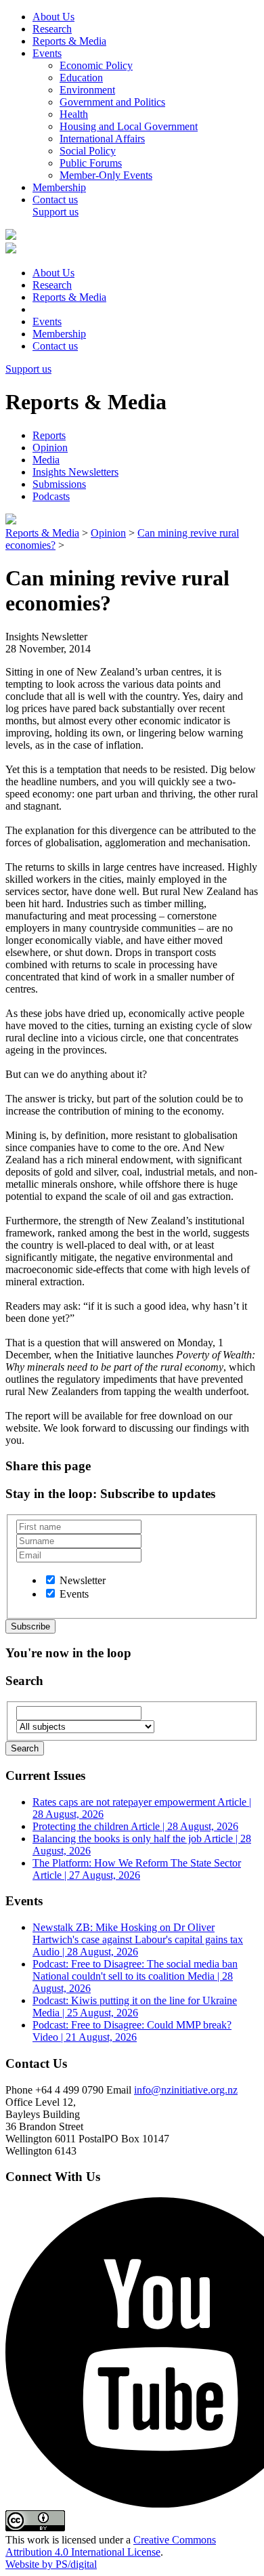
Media (46, 460)
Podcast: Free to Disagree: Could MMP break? (132, 2031)
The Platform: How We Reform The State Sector (137, 1869)
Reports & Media (69, 41)
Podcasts (51, 496)
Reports (49, 435)
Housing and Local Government (129, 126)
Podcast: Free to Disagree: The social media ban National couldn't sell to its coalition (135, 1976)
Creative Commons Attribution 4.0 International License (111, 2546)
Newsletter (83, 1580)
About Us (53, 17)
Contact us (55, 200)
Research (52, 29)
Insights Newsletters (75, 472)
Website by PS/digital (51, 2564)
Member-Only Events (106, 175)
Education (81, 78)
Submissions (59, 484)
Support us (56, 212)
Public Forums (91, 163)
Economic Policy (96, 65)
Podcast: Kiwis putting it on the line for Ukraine (135, 2007)
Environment (87, 90)
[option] (50, 1580)
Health (74, 114)
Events (47, 53)
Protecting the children (135, 1826)
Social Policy (88, 151)
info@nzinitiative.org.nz (186, 2090)
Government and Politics (112, 102)
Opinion (50, 448)
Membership (59, 187)
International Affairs (102, 139)
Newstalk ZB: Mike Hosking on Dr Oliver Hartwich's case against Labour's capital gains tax (138, 1939)
